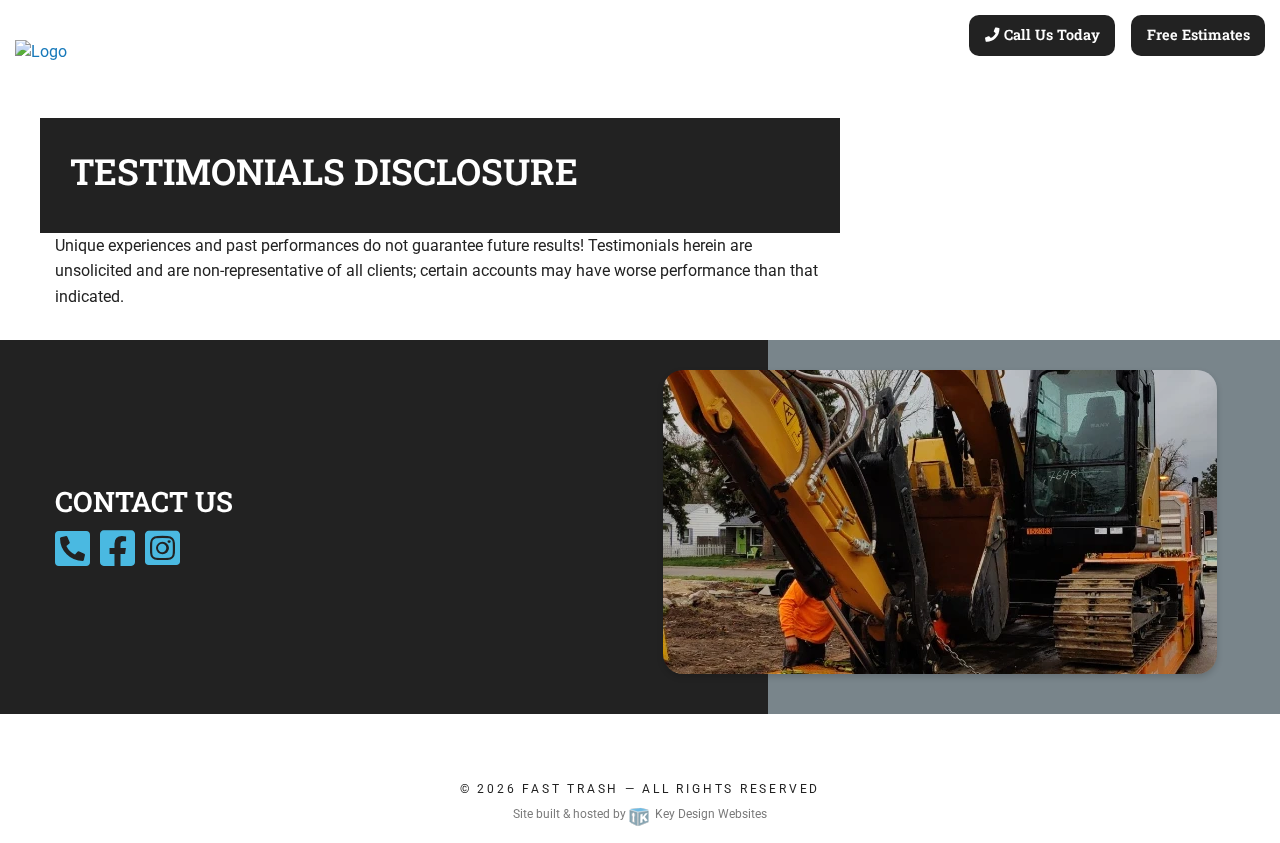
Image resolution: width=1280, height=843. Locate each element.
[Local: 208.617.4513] (75, 557)
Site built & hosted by (640, 814)
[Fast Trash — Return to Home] (41, 50)
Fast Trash (570, 789)
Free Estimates (1198, 34)
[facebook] (117, 557)
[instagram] (162, 557)
